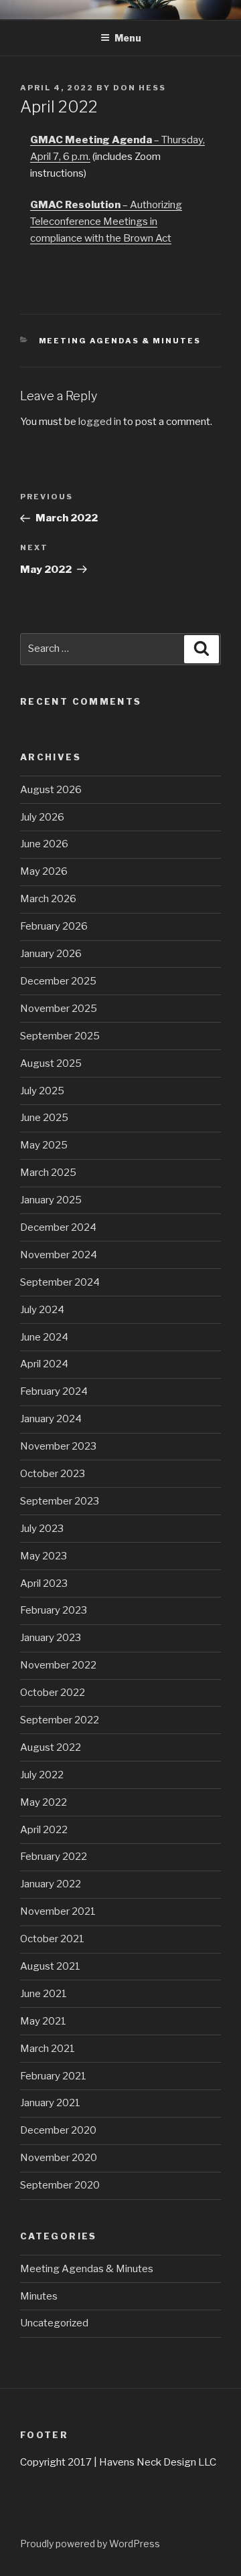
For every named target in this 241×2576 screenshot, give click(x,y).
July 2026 (42, 817)
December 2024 (58, 1227)
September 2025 (60, 1036)
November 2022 (58, 1665)
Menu (128, 38)
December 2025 (58, 981)
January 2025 (51, 1200)
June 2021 (44, 1994)
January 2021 (50, 2103)
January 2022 (51, 1884)
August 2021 (50, 1966)
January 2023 (51, 1638)
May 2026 (44, 871)
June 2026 (44, 844)
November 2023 (58, 1446)
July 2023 (42, 1529)
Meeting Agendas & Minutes (120, 341)
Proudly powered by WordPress (90, 2544)
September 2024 (60, 1282)
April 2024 (44, 1364)
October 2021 (52, 1939)
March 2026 (48, 899)
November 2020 (59, 2158)
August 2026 (51, 790)
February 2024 (54, 1391)
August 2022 (51, 1747)
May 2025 (44, 1145)
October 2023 (53, 1474)
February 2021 (53, 2076)
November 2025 (59, 1009)
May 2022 (44, 1802)
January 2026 (51, 954)
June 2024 (44, 1337)
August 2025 (51, 1063)
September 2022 (60, 1720)
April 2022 (44, 1830)
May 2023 (44, 1556)
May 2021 (43, 2021)
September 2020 (60, 2185)
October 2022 (53, 1693)
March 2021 (48, 2049)
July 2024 (42, 1310)
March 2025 (48, 1173)
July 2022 (42, 1775)
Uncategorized (54, 2323)
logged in (100, 422)
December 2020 (58, 2130)
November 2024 (59, 1255)
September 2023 (60, 1501)
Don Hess (140, 88)
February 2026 (54, 926)
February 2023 (54, 1610)
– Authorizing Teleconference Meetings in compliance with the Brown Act (106, 222)
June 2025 (44, 1118)
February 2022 (54, 1857)
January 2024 (51, 1419)
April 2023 (44, 1583)
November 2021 (58, 1911)
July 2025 (42, 1091)
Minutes (39, 2296)
